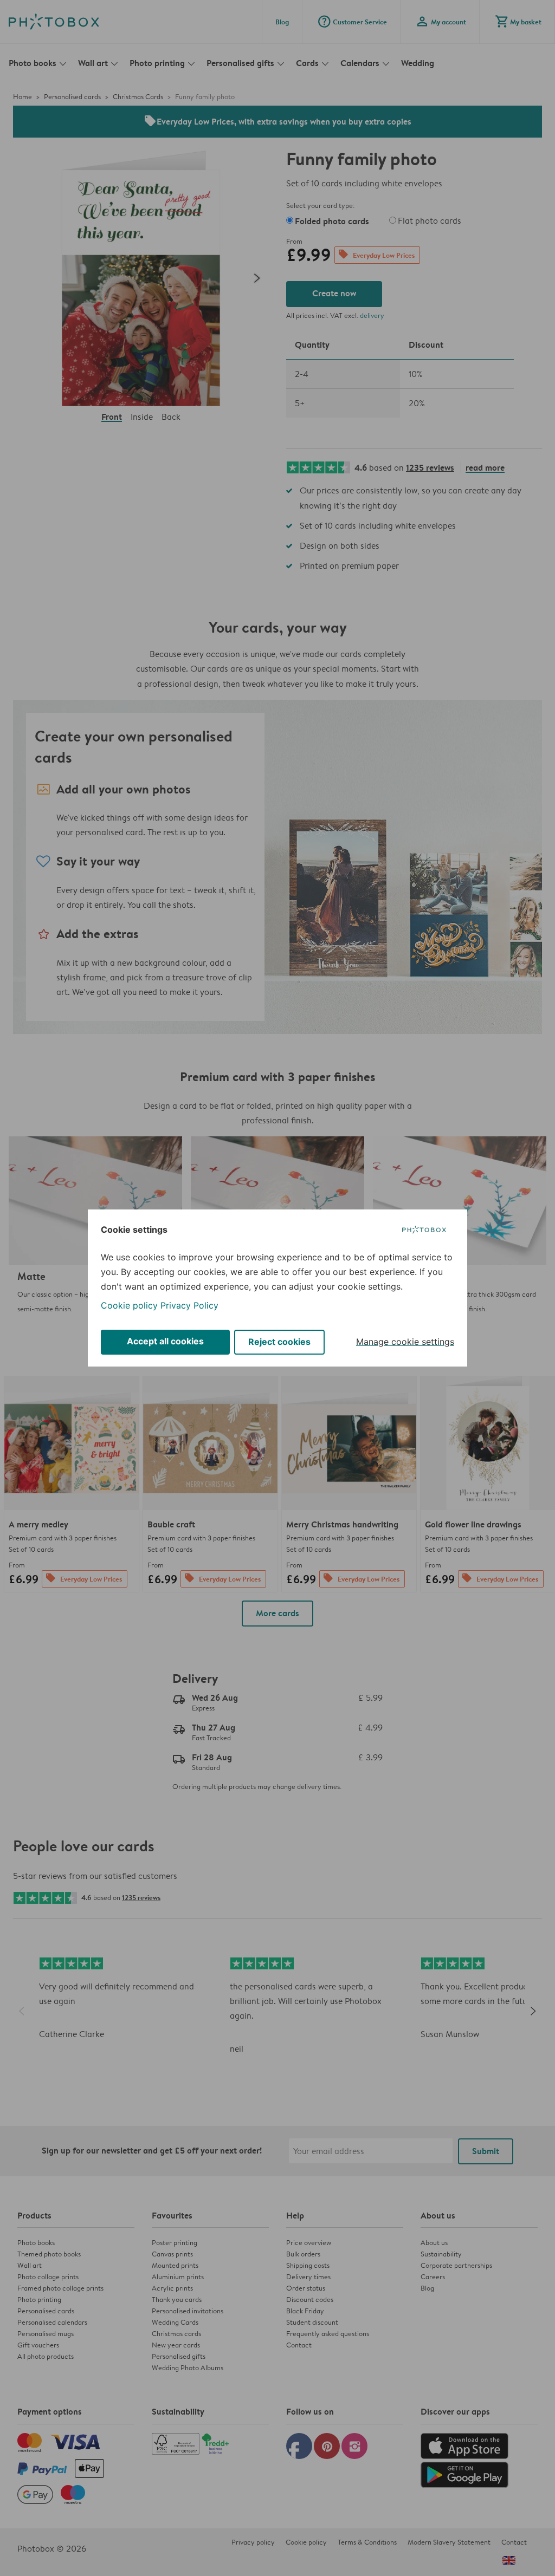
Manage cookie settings (405, 1342)
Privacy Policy (189, 1305)
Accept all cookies (165, 1341)
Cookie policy (129, 1305)
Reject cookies (279, 1342)
